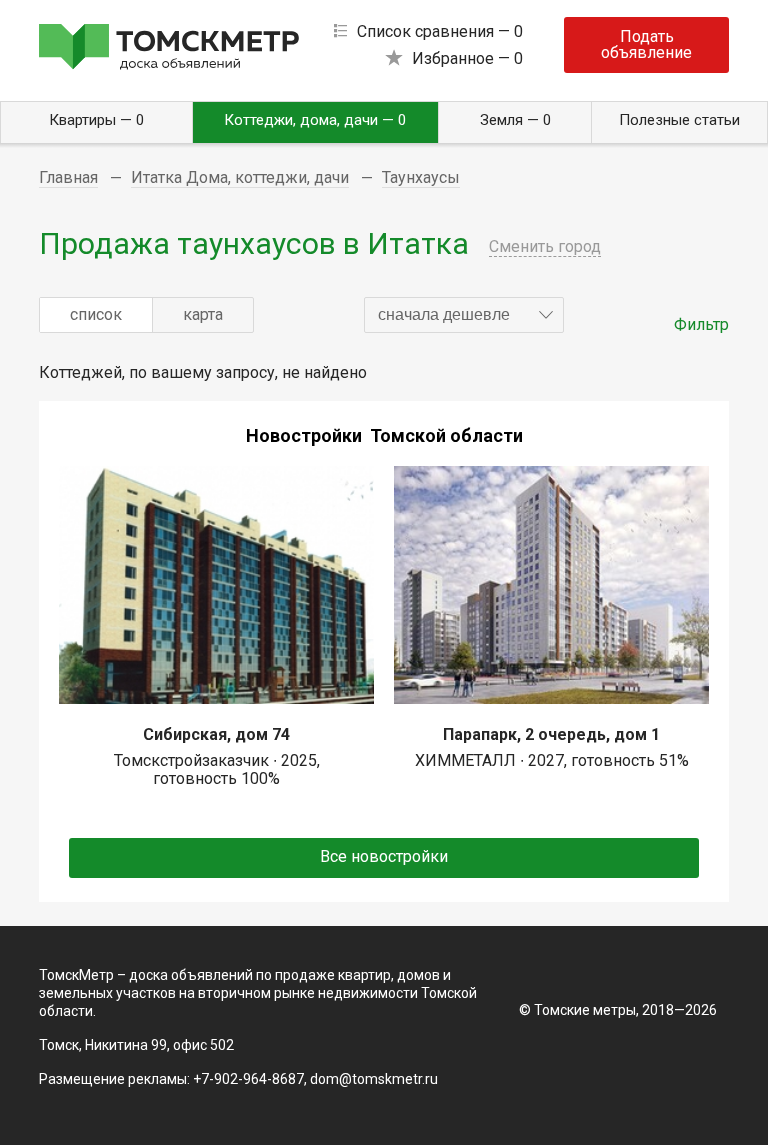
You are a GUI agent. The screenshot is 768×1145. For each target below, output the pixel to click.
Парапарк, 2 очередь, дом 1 (551, 734)
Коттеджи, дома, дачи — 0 (315, 120)
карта (203, 314)
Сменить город (545, 246)
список (96, 314)
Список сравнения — (440, 31)
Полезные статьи (679, 120)
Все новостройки (384, 856)
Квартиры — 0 (96, 120)
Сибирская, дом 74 (216, 734)
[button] (464, 315)
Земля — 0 (515, 120)
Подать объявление (646, 44)
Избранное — (467, 58)
